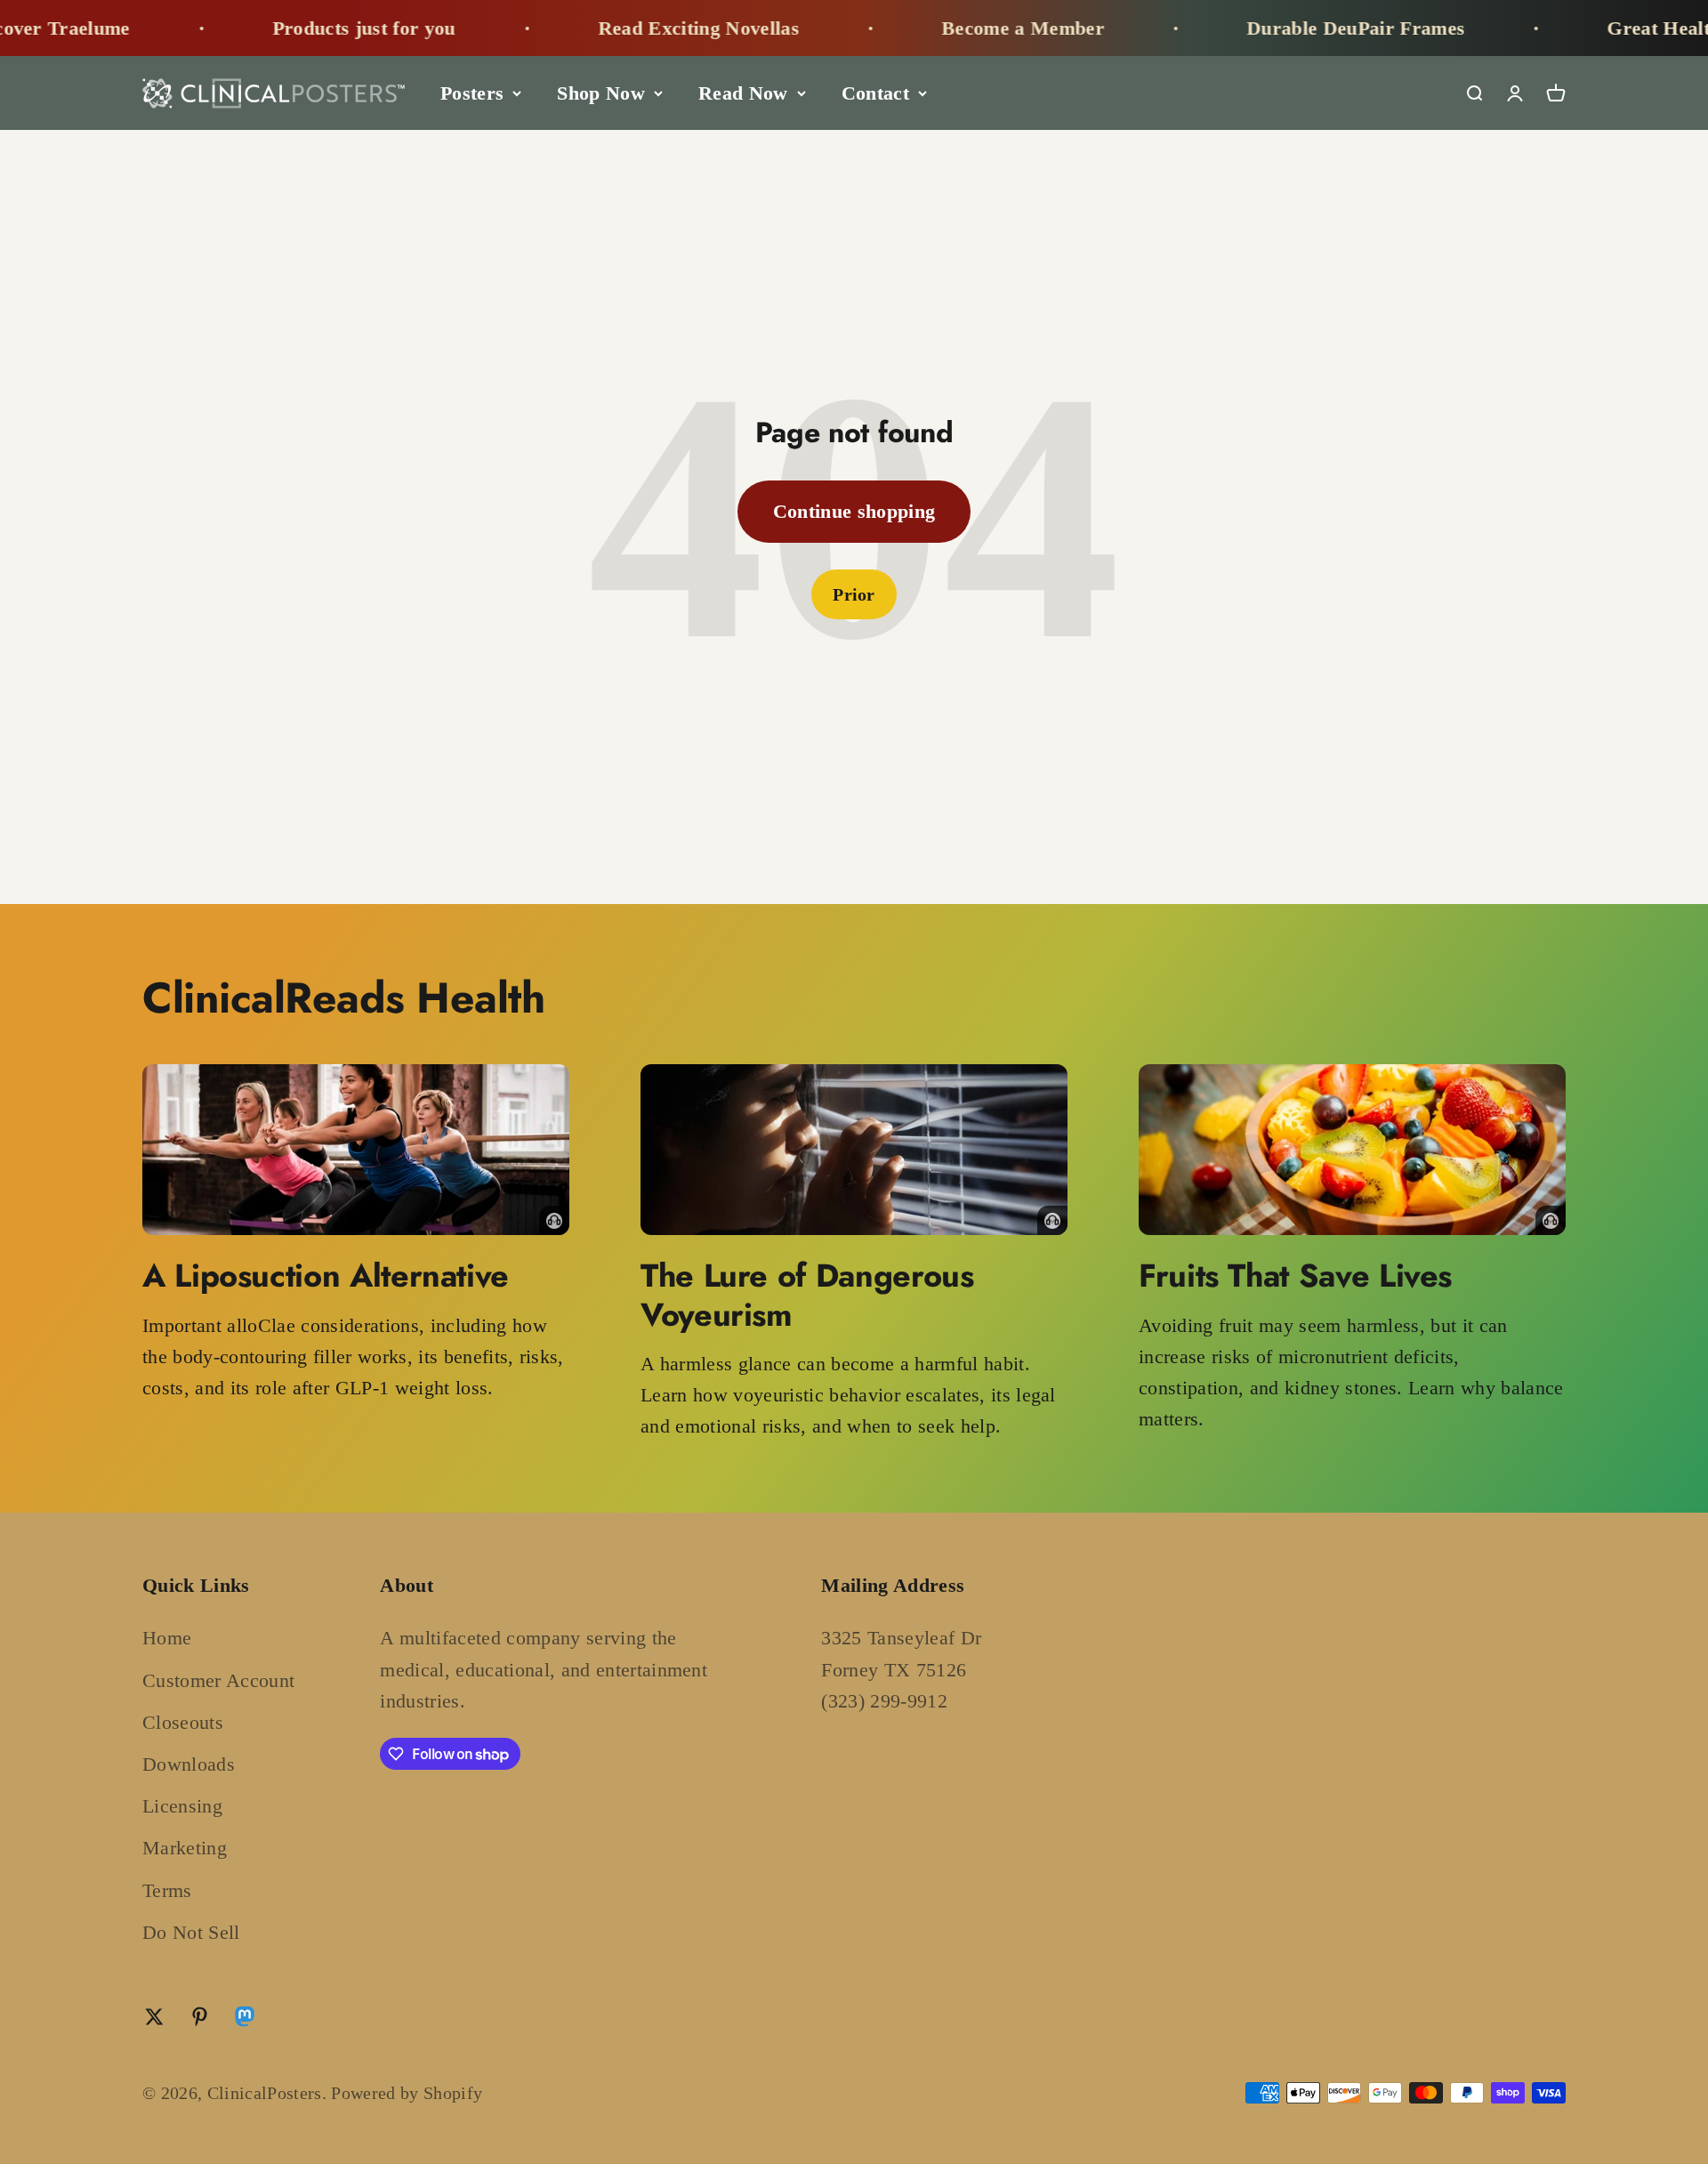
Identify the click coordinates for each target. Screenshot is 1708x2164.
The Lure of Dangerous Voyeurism (807, 1294)
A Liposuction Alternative (326, 1275)
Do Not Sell (191, 1932)
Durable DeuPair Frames (1257, 28)
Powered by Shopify (407, 2093)
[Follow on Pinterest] (200, 2017)
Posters (472, 93)
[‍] (356, 1150)
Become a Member (925, 28)
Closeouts (183, 1722)
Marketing (185, 1848)
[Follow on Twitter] (154, 2017)
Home (167, 1638)
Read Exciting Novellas (600, 28)
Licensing (182, 1806)
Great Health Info (1587, 28)
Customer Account (218, 1680)
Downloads (189, 1764)
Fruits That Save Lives (1295, 1275)
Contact (875, 93)
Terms (167, 1890)
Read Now (743, 93)
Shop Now (601, 93)
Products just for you (266, 28)
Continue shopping (854, 511)
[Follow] (245, 2020)
